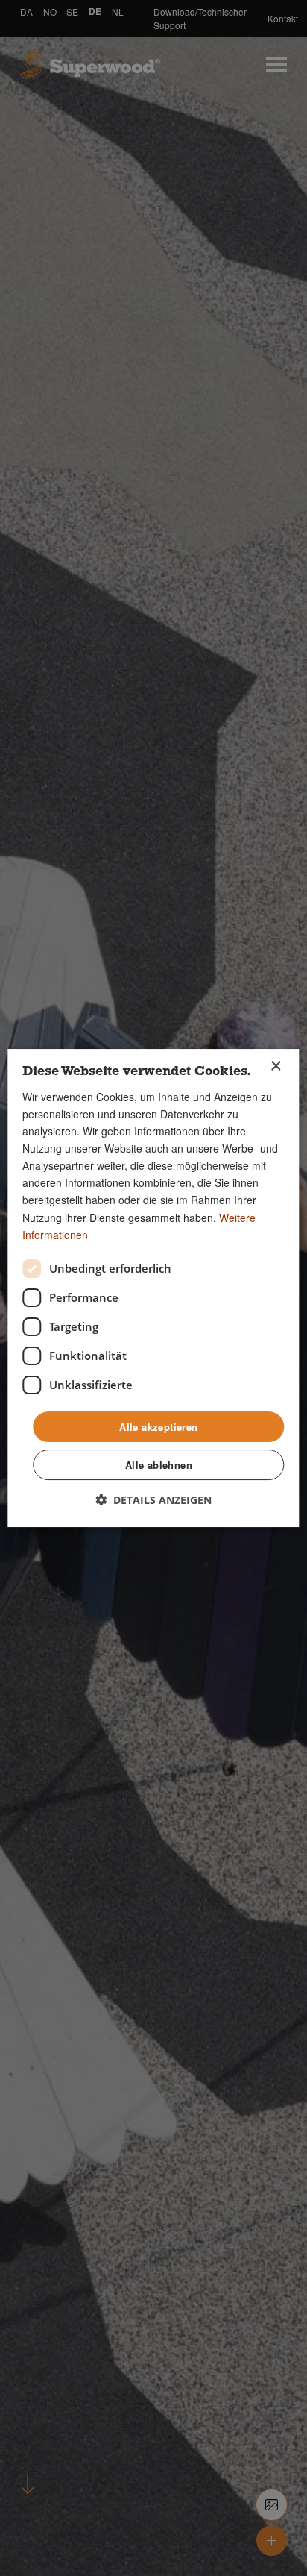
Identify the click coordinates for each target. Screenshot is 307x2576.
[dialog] (153, 1288)
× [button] (275, 1066)
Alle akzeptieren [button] (158, 1427)
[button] (153, 1500)
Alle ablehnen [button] (159, 1465)
